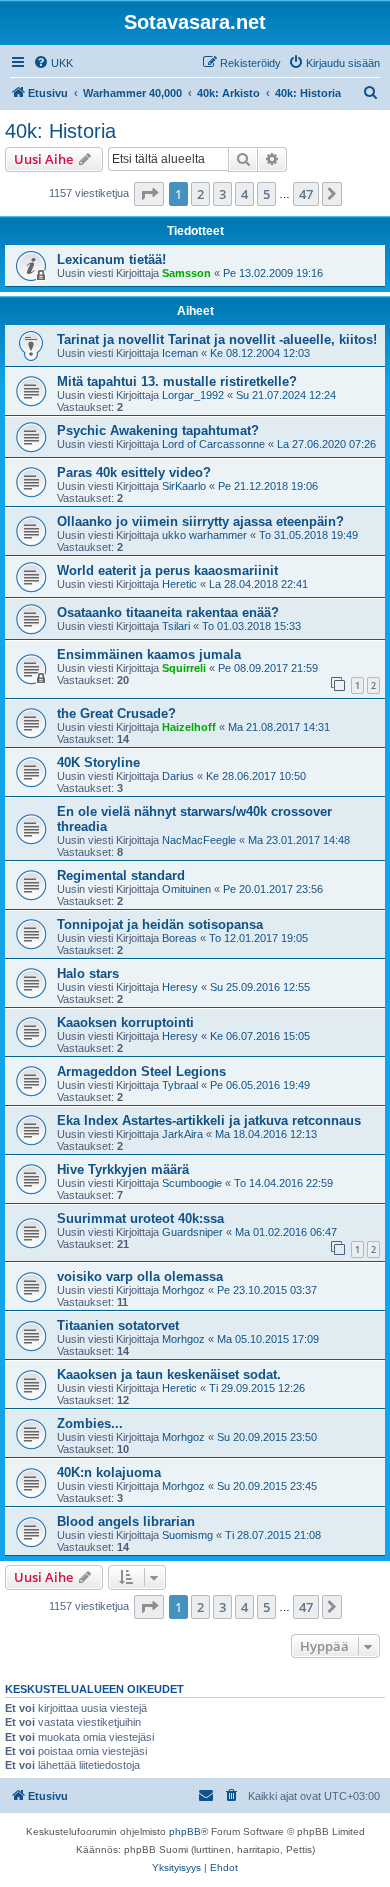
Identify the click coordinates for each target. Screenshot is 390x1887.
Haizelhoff (189, 727)
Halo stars (88, 973)
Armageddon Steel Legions (141, 1071)
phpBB (185, 1831)
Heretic (179, 584)
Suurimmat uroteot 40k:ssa (140, 1218)
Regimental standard (121, 875)
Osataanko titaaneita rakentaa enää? (168, 612)
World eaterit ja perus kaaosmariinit (167, 570)
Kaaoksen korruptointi (125, 1022)
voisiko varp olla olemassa (140, 1276)
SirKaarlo (184, 486)
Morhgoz (183, 1290)
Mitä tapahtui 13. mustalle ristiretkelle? (177, 381)
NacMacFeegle (199, 840)
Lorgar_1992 (193, 395)
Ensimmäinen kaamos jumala (149, 654)
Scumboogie (192, 1183)
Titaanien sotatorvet (118, 1325)
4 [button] (244, 194)
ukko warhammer (204, 535)
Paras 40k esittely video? (134, 472)
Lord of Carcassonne (213, 444)
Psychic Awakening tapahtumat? (158, 430)
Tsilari (176, 626)
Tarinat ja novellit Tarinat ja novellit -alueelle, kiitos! (217, 339)
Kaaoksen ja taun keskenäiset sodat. (169, 1374)
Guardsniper (192, 1232)
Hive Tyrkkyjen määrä (123, 1169)
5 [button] (266, 194)
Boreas (179, 938)
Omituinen (186, 889)
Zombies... (90, 1423)
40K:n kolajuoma (109, 1472)
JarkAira (182, 1134)
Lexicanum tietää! (111, 259)
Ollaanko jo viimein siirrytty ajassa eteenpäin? (200, 521)
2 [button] (200, 194)
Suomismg (187, 1535)
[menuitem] (53, 63)
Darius (178, 776)
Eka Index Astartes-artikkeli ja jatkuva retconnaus (209, 1120)
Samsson (186, 273)
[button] (149, 194)
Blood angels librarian (126, 1521)
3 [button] (222, 194)
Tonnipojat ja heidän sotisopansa (160, 924)
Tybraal (180, 1085)
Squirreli (184, 668)
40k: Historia (60, 131)
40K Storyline (98, 762)
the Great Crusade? (116, 713)
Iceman (180, 353)
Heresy (180, 987)
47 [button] (306, 194)
